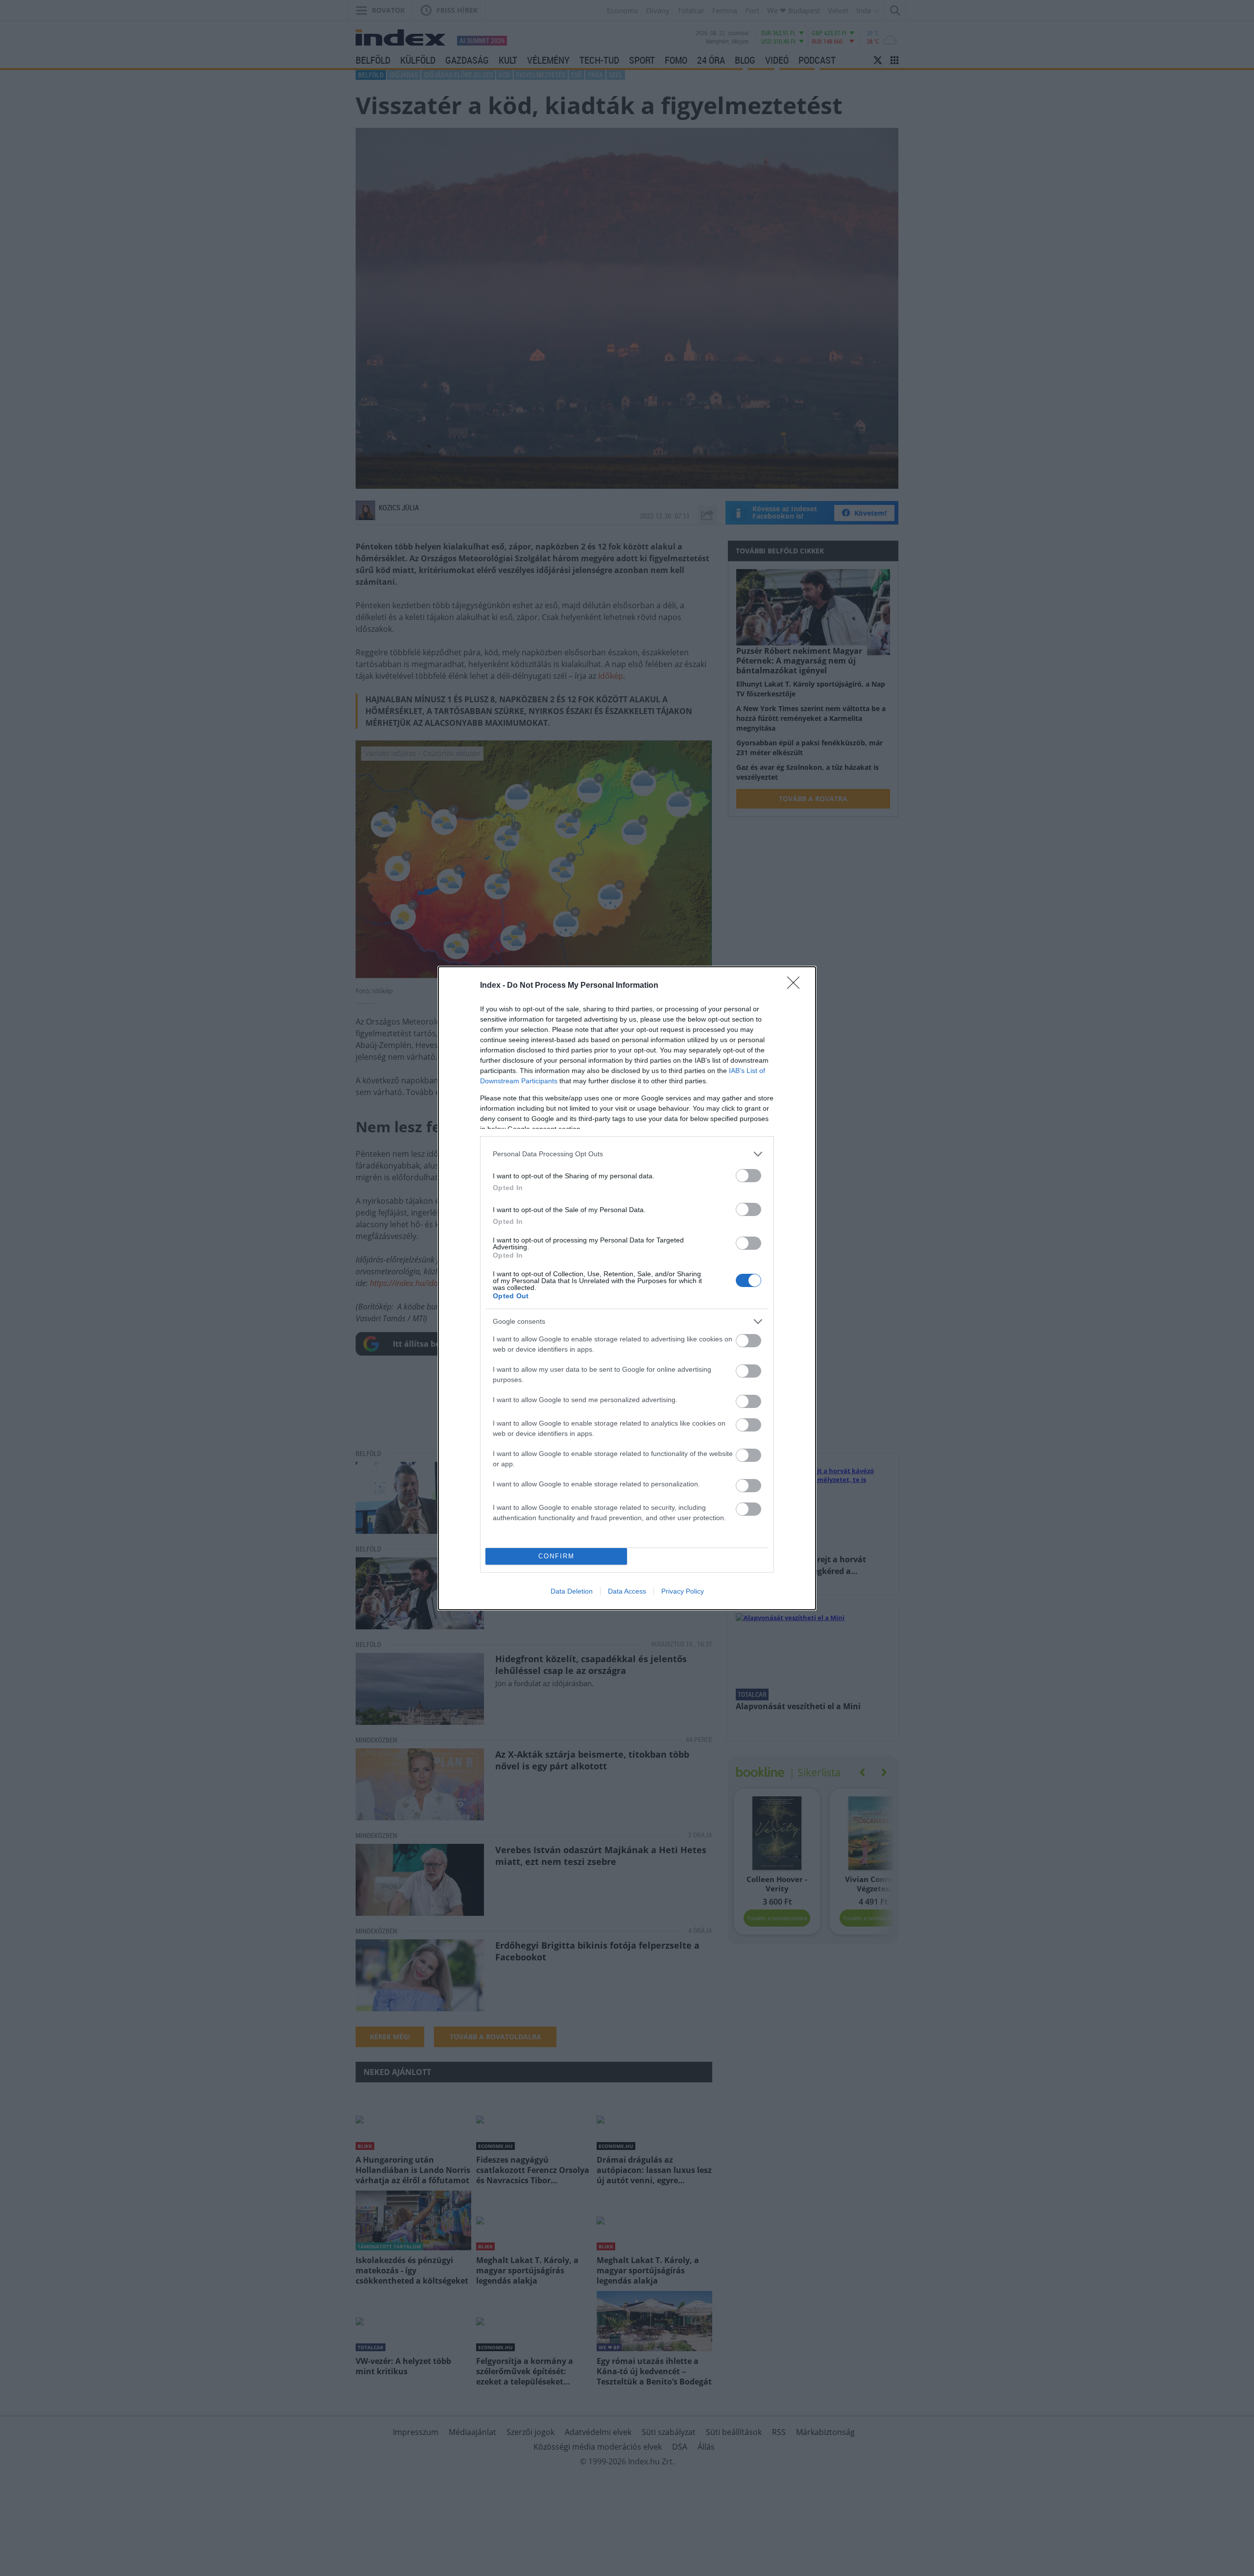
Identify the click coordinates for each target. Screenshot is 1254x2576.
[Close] (796, 986)
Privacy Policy (683, 1591)
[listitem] (627, 1154)
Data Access (627, 1591)
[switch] (748, 1176)
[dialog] (627, 1288)
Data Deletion (572, 1591)
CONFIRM (556, 1556)
